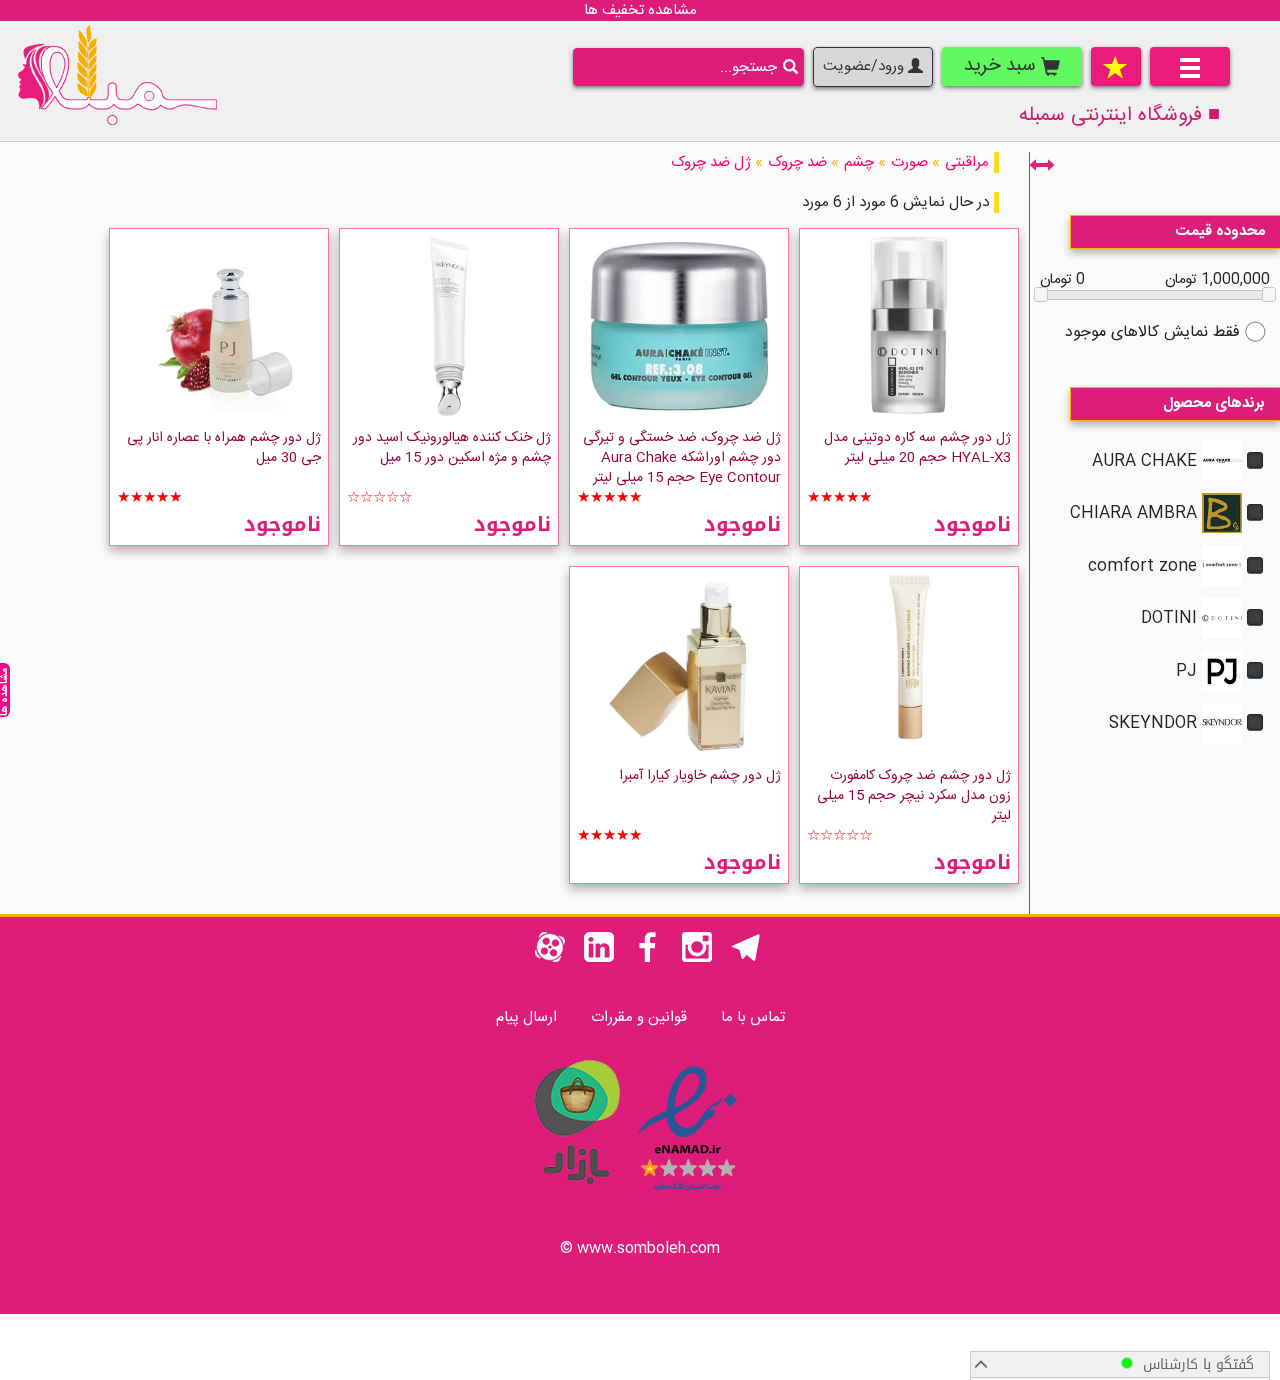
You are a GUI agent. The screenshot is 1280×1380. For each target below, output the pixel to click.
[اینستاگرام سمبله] (697, 958)
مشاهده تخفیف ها (640, 10)
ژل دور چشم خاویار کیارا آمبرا (700, 776)
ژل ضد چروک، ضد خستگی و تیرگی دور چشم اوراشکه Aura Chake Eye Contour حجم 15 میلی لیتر (682, 458)
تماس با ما (753, 1017)
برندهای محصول (1214, 403)
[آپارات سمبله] (550, 958)
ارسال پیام (526, 1017)
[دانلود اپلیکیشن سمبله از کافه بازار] (576, 1194)
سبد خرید (1002, 66)
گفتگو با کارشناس (1193, 1364)
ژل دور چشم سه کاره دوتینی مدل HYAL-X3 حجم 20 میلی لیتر (917, 448)
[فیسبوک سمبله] (648, 958)
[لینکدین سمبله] (599, 958)
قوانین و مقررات (639, 1017)
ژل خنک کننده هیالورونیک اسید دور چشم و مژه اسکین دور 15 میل (452, 448)
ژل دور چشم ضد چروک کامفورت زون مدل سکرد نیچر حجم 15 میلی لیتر (914, 796)
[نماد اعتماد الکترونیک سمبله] (687, 1194)
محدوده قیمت (1220, 231)
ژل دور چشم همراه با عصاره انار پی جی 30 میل (224, 448)
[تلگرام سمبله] (746, 958)
